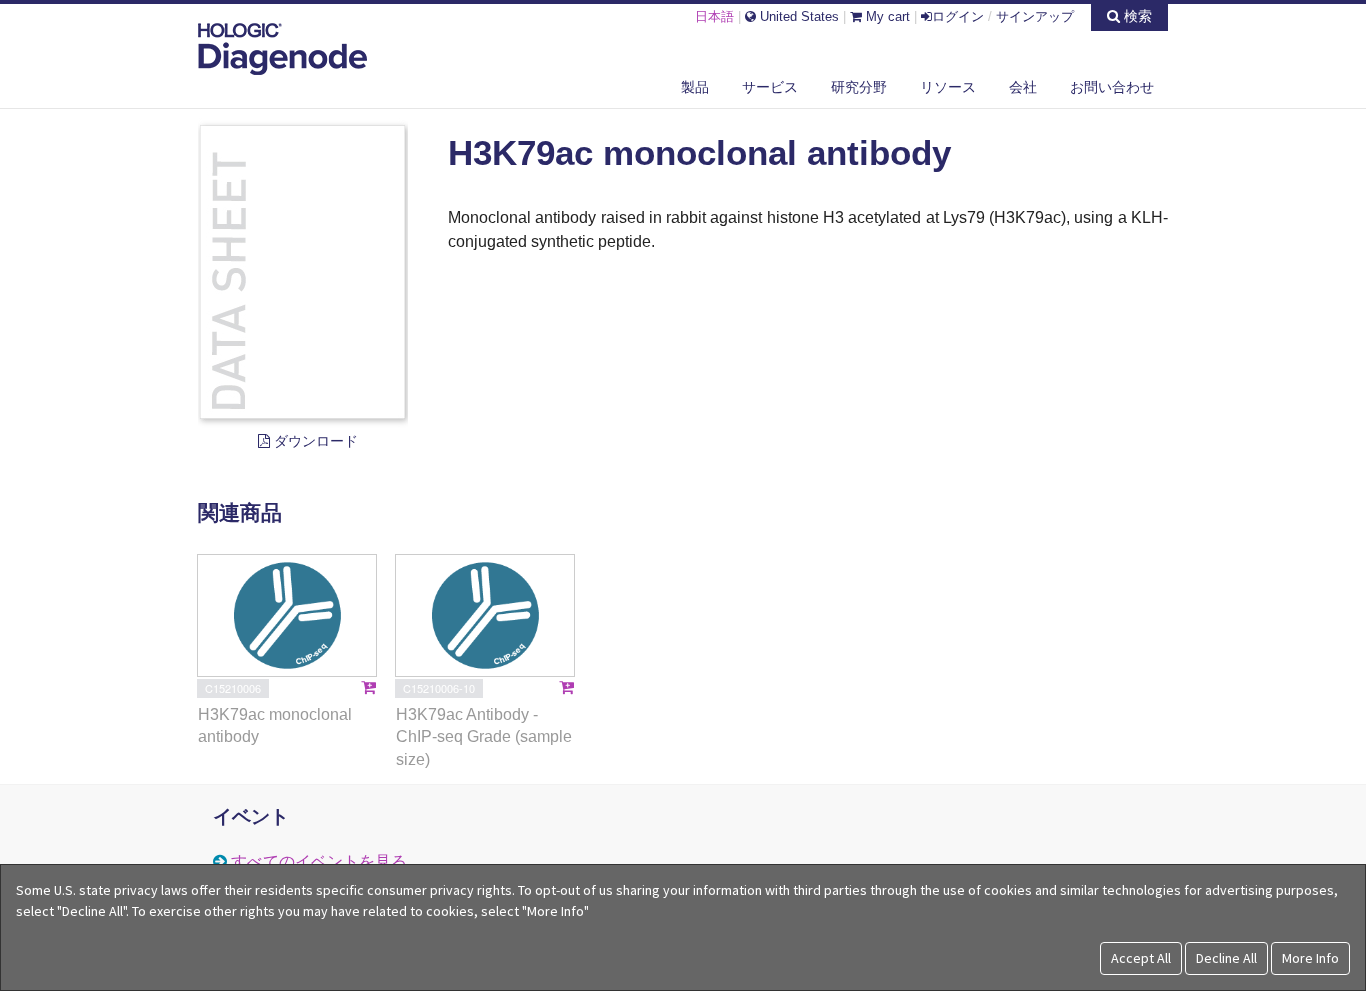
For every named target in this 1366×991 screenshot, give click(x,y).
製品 (695, 87)
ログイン (958, 16)
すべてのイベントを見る (319, 861)
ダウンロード (314, 441)
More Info (1310, 958)
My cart (886, 16)
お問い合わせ (1112, 87)
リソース (948, 87)
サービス (770, 87)
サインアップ (1035, 16)
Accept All (1141, 958)
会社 (1023, 87)
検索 (1136, 16)
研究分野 (859, 87)
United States (797, 16)
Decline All (1226, 958)
